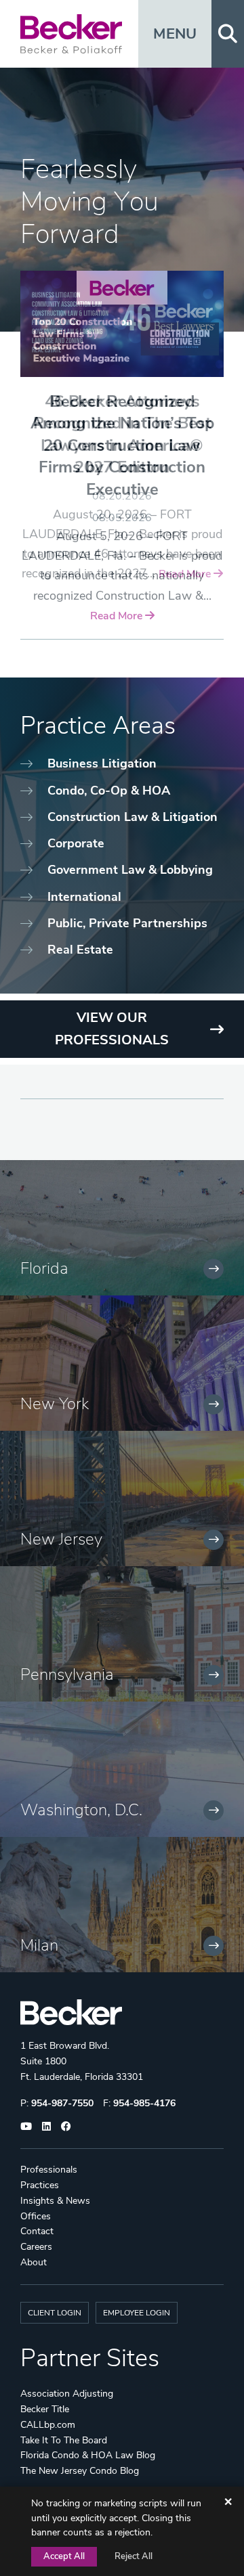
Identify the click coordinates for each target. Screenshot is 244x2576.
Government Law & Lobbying (130, 870)
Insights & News (55, 2201)
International (84, 897)
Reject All (134, 2556)
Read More (118, 616)
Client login (55, 2313)
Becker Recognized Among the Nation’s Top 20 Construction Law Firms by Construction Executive (122, 445)
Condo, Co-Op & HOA (109, 791)
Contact (37, 2231)
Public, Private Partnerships (127, 923)
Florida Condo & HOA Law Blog (88, 2455)
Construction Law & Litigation (133, 817)
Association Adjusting (67, 2394)
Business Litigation (102, 763)
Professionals (49, 2170)
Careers (36, 2247)
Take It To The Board (64, 2440)
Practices (40, 2185)
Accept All (64, 2556)
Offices (36, 2216)
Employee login (137, 2313)
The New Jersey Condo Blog (80, 2471)
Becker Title (45, 2409)
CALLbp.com (48, 2425)
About (34, 2262)
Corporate (76, 843)
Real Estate (80, 950)
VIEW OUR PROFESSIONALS (112, 1029)
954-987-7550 (62, 2103)
